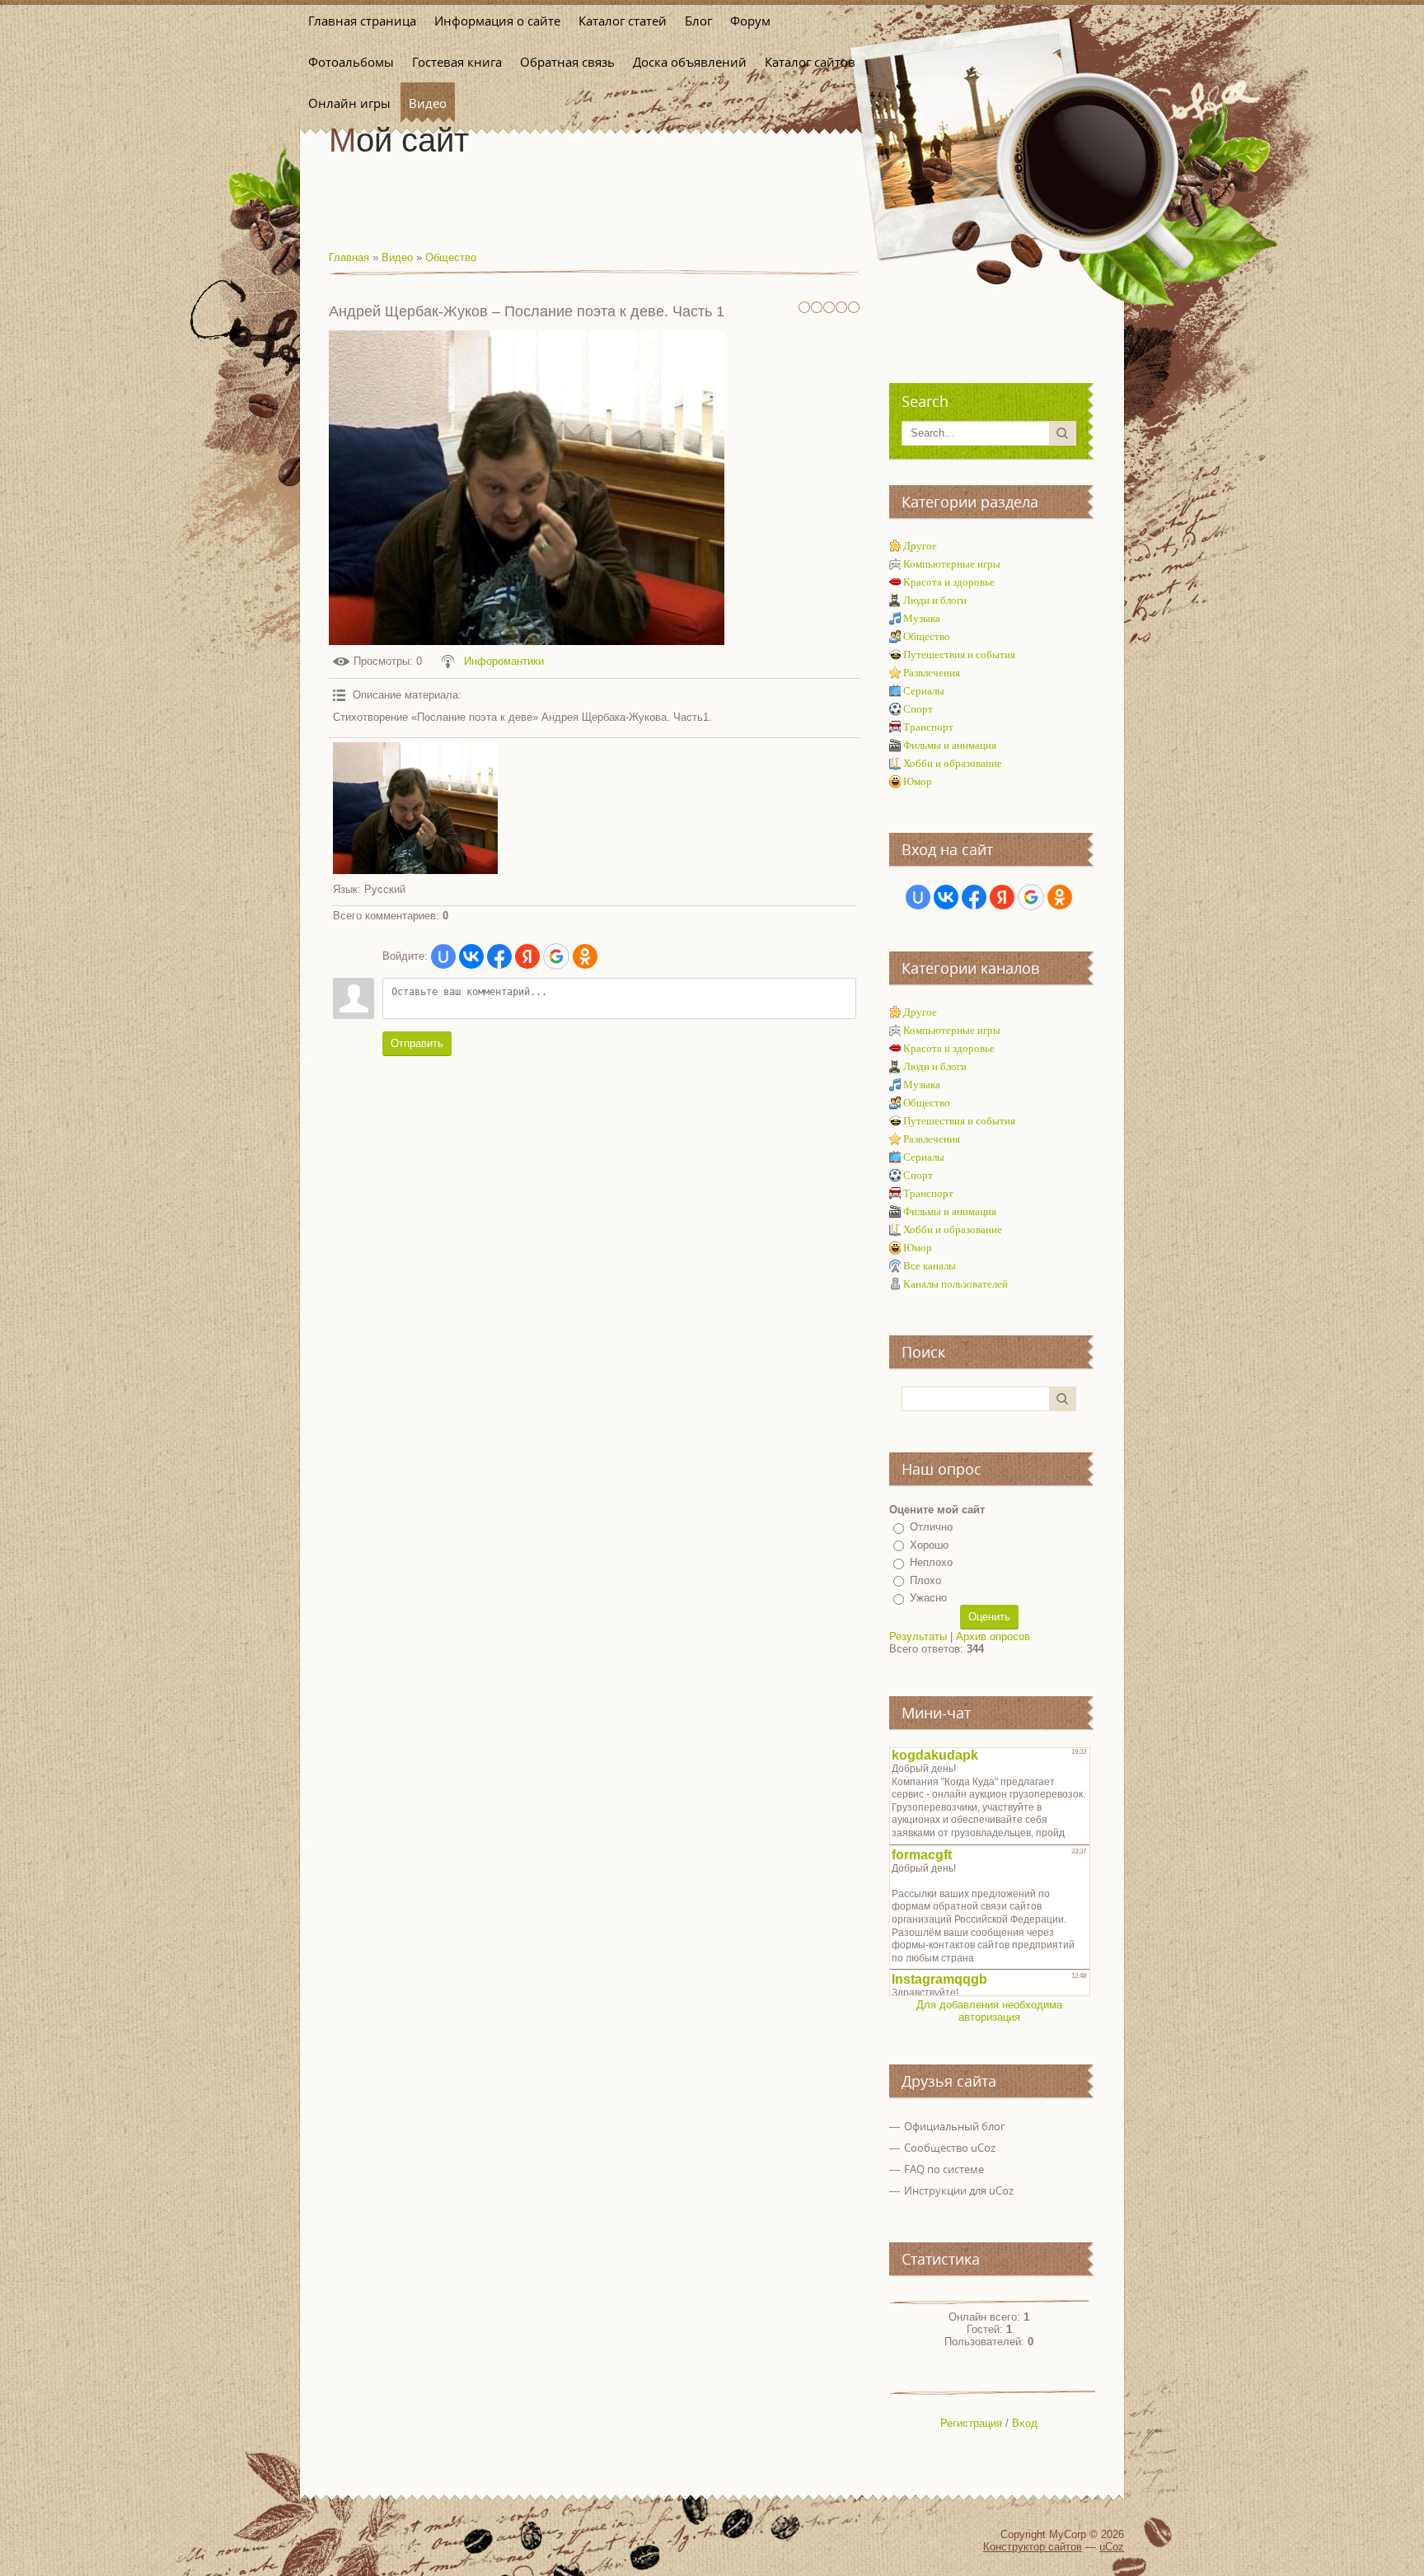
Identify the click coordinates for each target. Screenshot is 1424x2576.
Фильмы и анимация (950, 745)
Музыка (922, 618)
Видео (397, 257)
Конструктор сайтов (1033, 2547)
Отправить (417, 1043)
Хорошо (929, 1545)
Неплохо (931, 1562)
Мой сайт (399, 140)
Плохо (925, 1580)
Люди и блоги (935, 600)
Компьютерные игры (952, 564)
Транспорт (928, 727)
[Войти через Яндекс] (527, 956)
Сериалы (924, 691)
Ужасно (928, 1598)
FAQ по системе (944, 2169)
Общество (451, 257)
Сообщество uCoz (950, 2148)
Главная (349, 257)
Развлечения (932, 673)
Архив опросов (993, 1636)
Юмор (918, 781)
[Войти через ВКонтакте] (471, 956)
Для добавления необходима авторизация (989, 2011)
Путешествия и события (959, 655)
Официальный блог (955, 2126)
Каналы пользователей (956, 1284)
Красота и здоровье (949, 582)
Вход (1025, 2423)
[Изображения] (415, 808)
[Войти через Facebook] (499, 956)
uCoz (1112, 2547)
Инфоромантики (504, 661)
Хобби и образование (953, 763)
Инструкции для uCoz (959, 2190)
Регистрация (971, 2423)
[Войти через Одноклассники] (585, 956)
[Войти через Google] (556, 956)
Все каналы (930, 1266)
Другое (920, 546)
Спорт (918, 709)
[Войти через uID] (443, 956)
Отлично (931, 1527)
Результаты (918, 1636)
